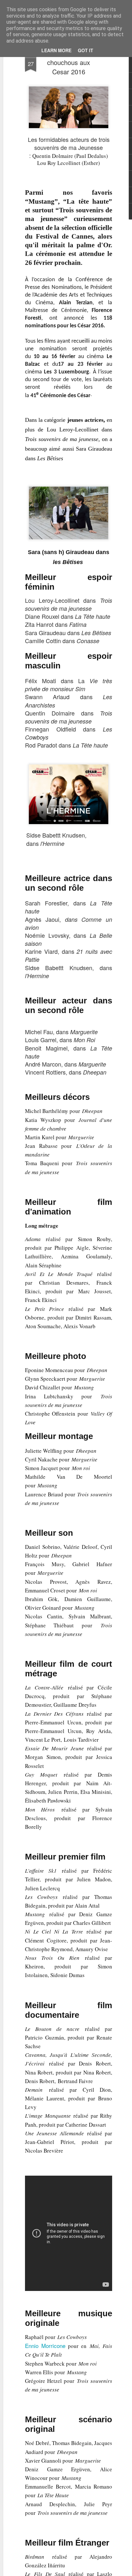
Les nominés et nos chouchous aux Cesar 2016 (69, 62)
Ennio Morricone (45, 2346)
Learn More (56, 50)
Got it (86, 50)
